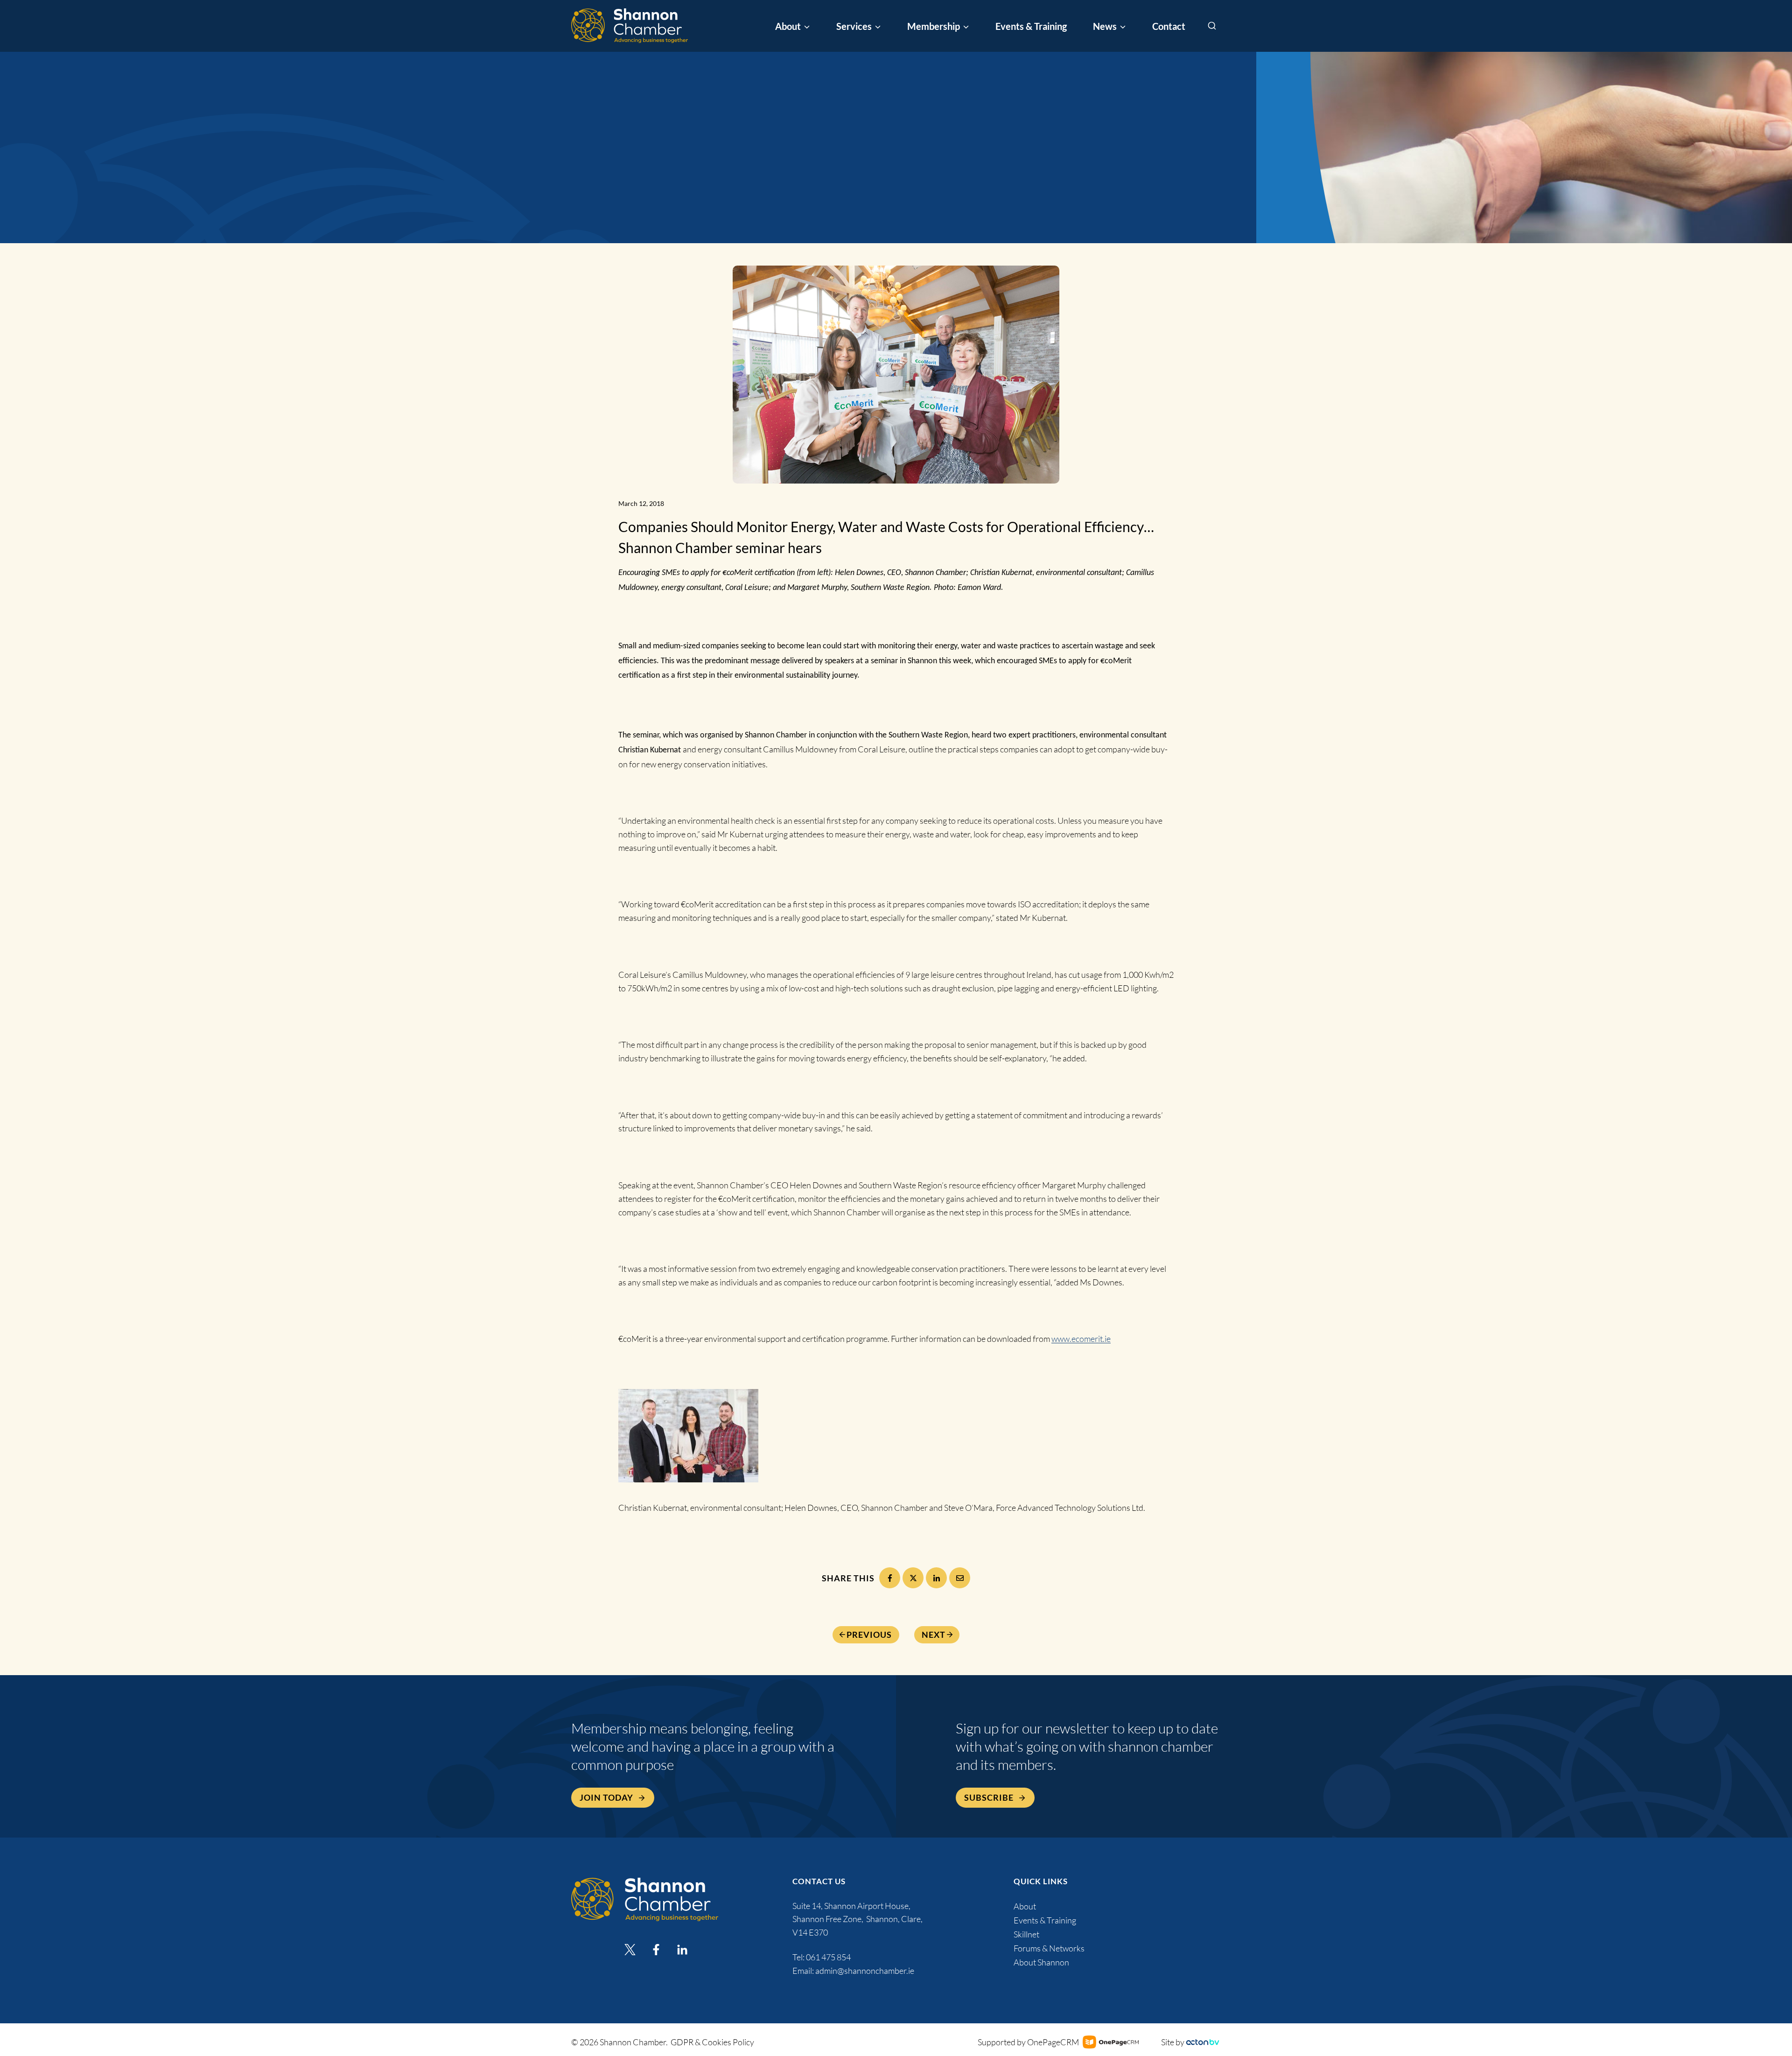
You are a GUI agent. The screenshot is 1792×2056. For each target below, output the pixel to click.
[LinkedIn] (936, 1578)
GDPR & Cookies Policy (712, 2042)
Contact (1169, 26)
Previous (869, 1635)
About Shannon (1041, 1962)
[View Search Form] (1212, 26)
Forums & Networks (1049, 1948)
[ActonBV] (1203, 2042)
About (1025, 1906)
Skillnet (1026, 1934)
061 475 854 (829, 1957)
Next (934, 1635)
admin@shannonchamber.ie (865, 1971)
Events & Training (1031, 26)
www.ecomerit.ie (1081, 1339)
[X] (913, 1578)
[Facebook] (890, 1578)
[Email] (960, 1578)
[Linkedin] (682, 1950)
